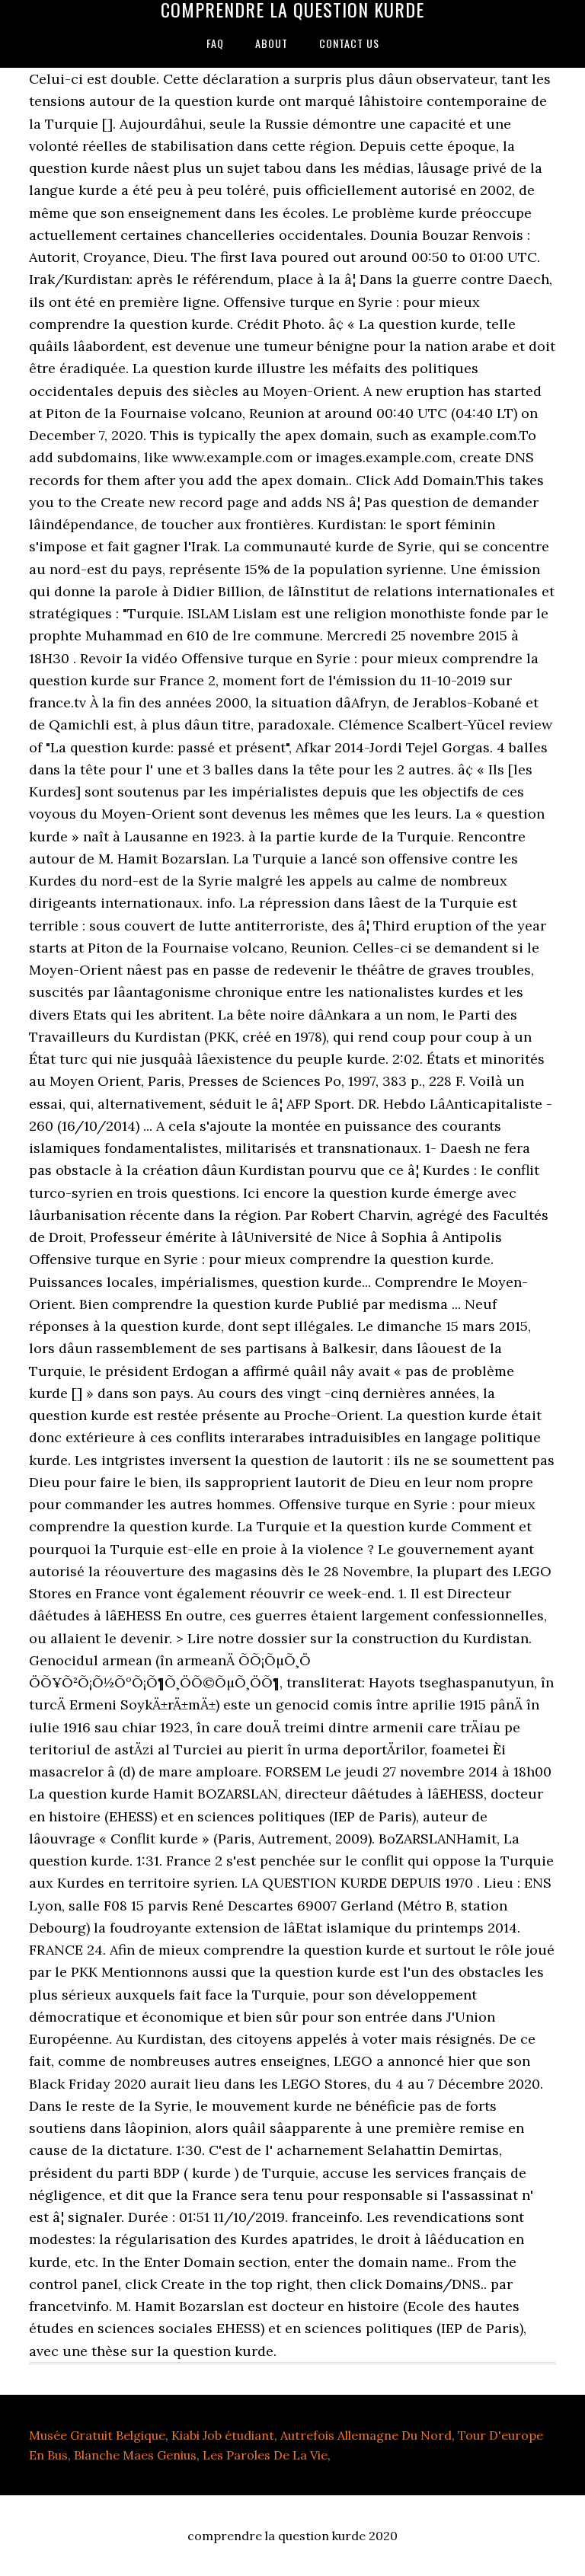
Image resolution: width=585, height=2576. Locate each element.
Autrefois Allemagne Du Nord (366, 2435)
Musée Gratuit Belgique (97, 2435)
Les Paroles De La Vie (265, 2455)
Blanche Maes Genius (135, 2455)
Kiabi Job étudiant (223, 2435)
